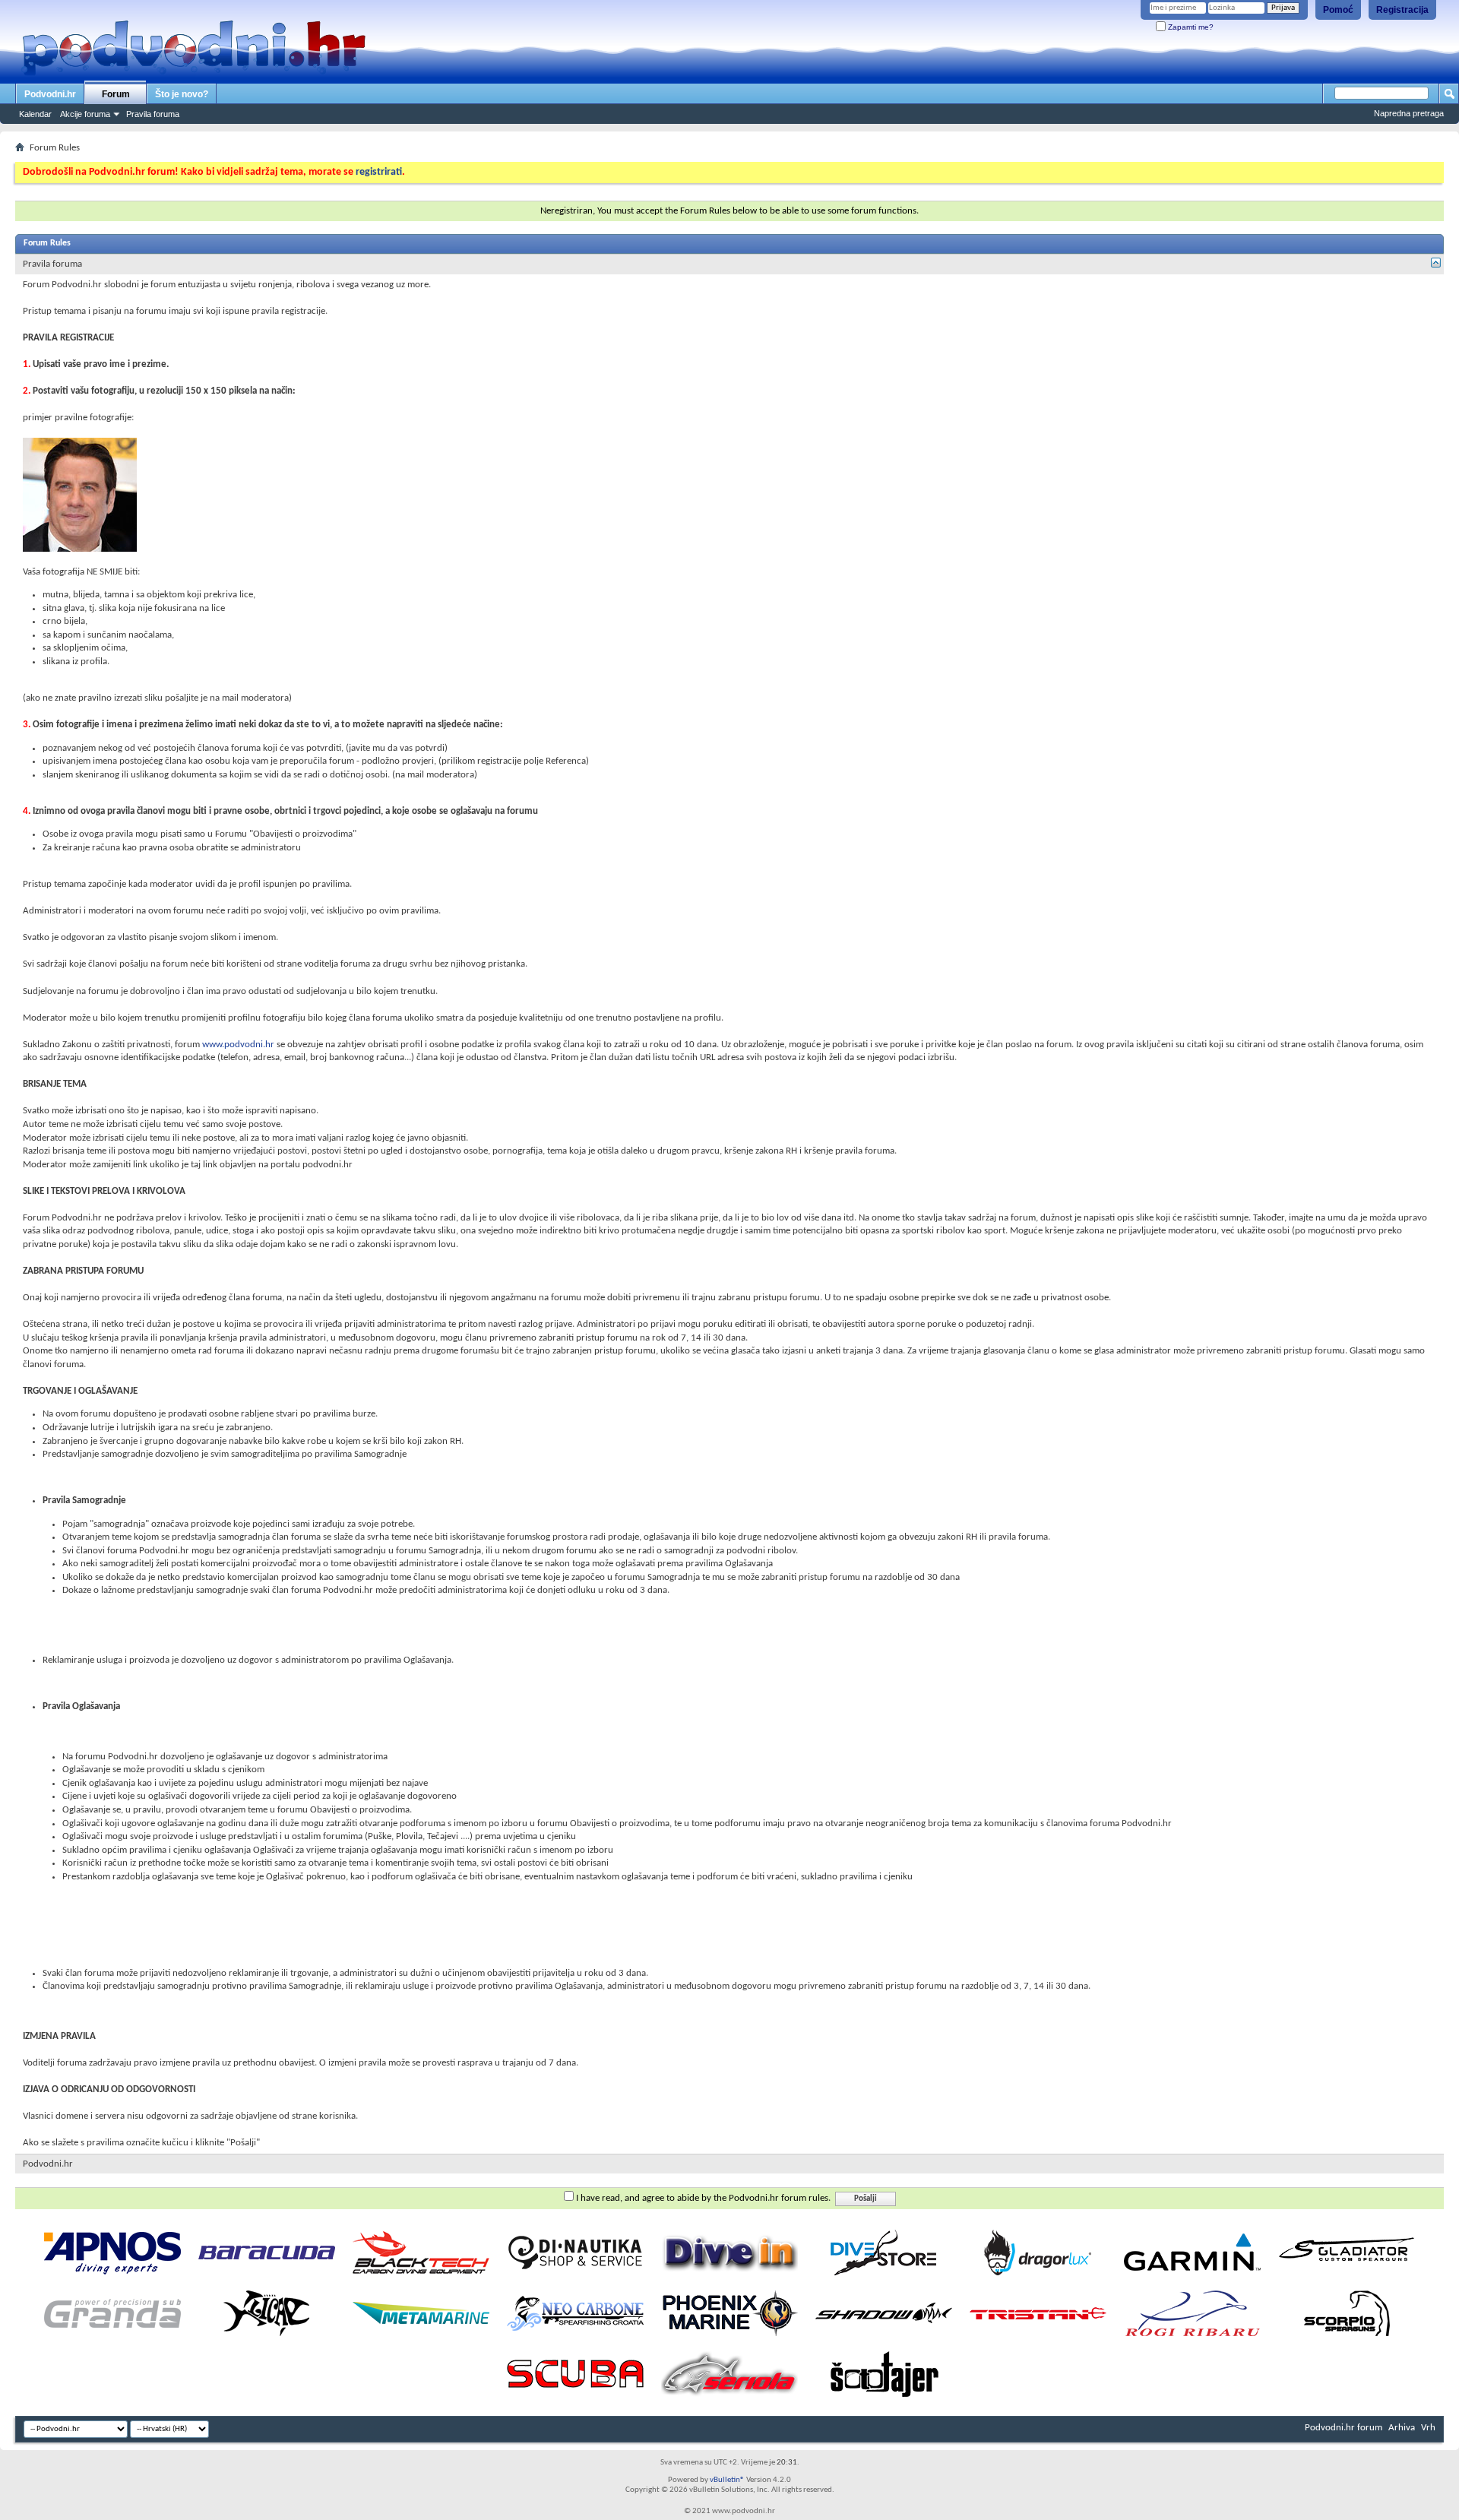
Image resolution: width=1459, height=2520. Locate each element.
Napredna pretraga (1409, 113)
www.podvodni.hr (238, 1045)
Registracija (1402, 10)
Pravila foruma (153, 114)
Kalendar (35, 114)
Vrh (1428, 2428)
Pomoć (1338, 10)
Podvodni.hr (50, 94)
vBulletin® (727, 2480)
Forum (116, 94)
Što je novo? (182, 94)
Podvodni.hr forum (1343, 2428)
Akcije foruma (85, 114)
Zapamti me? (1190, 27)
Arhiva (1402, 2428)
